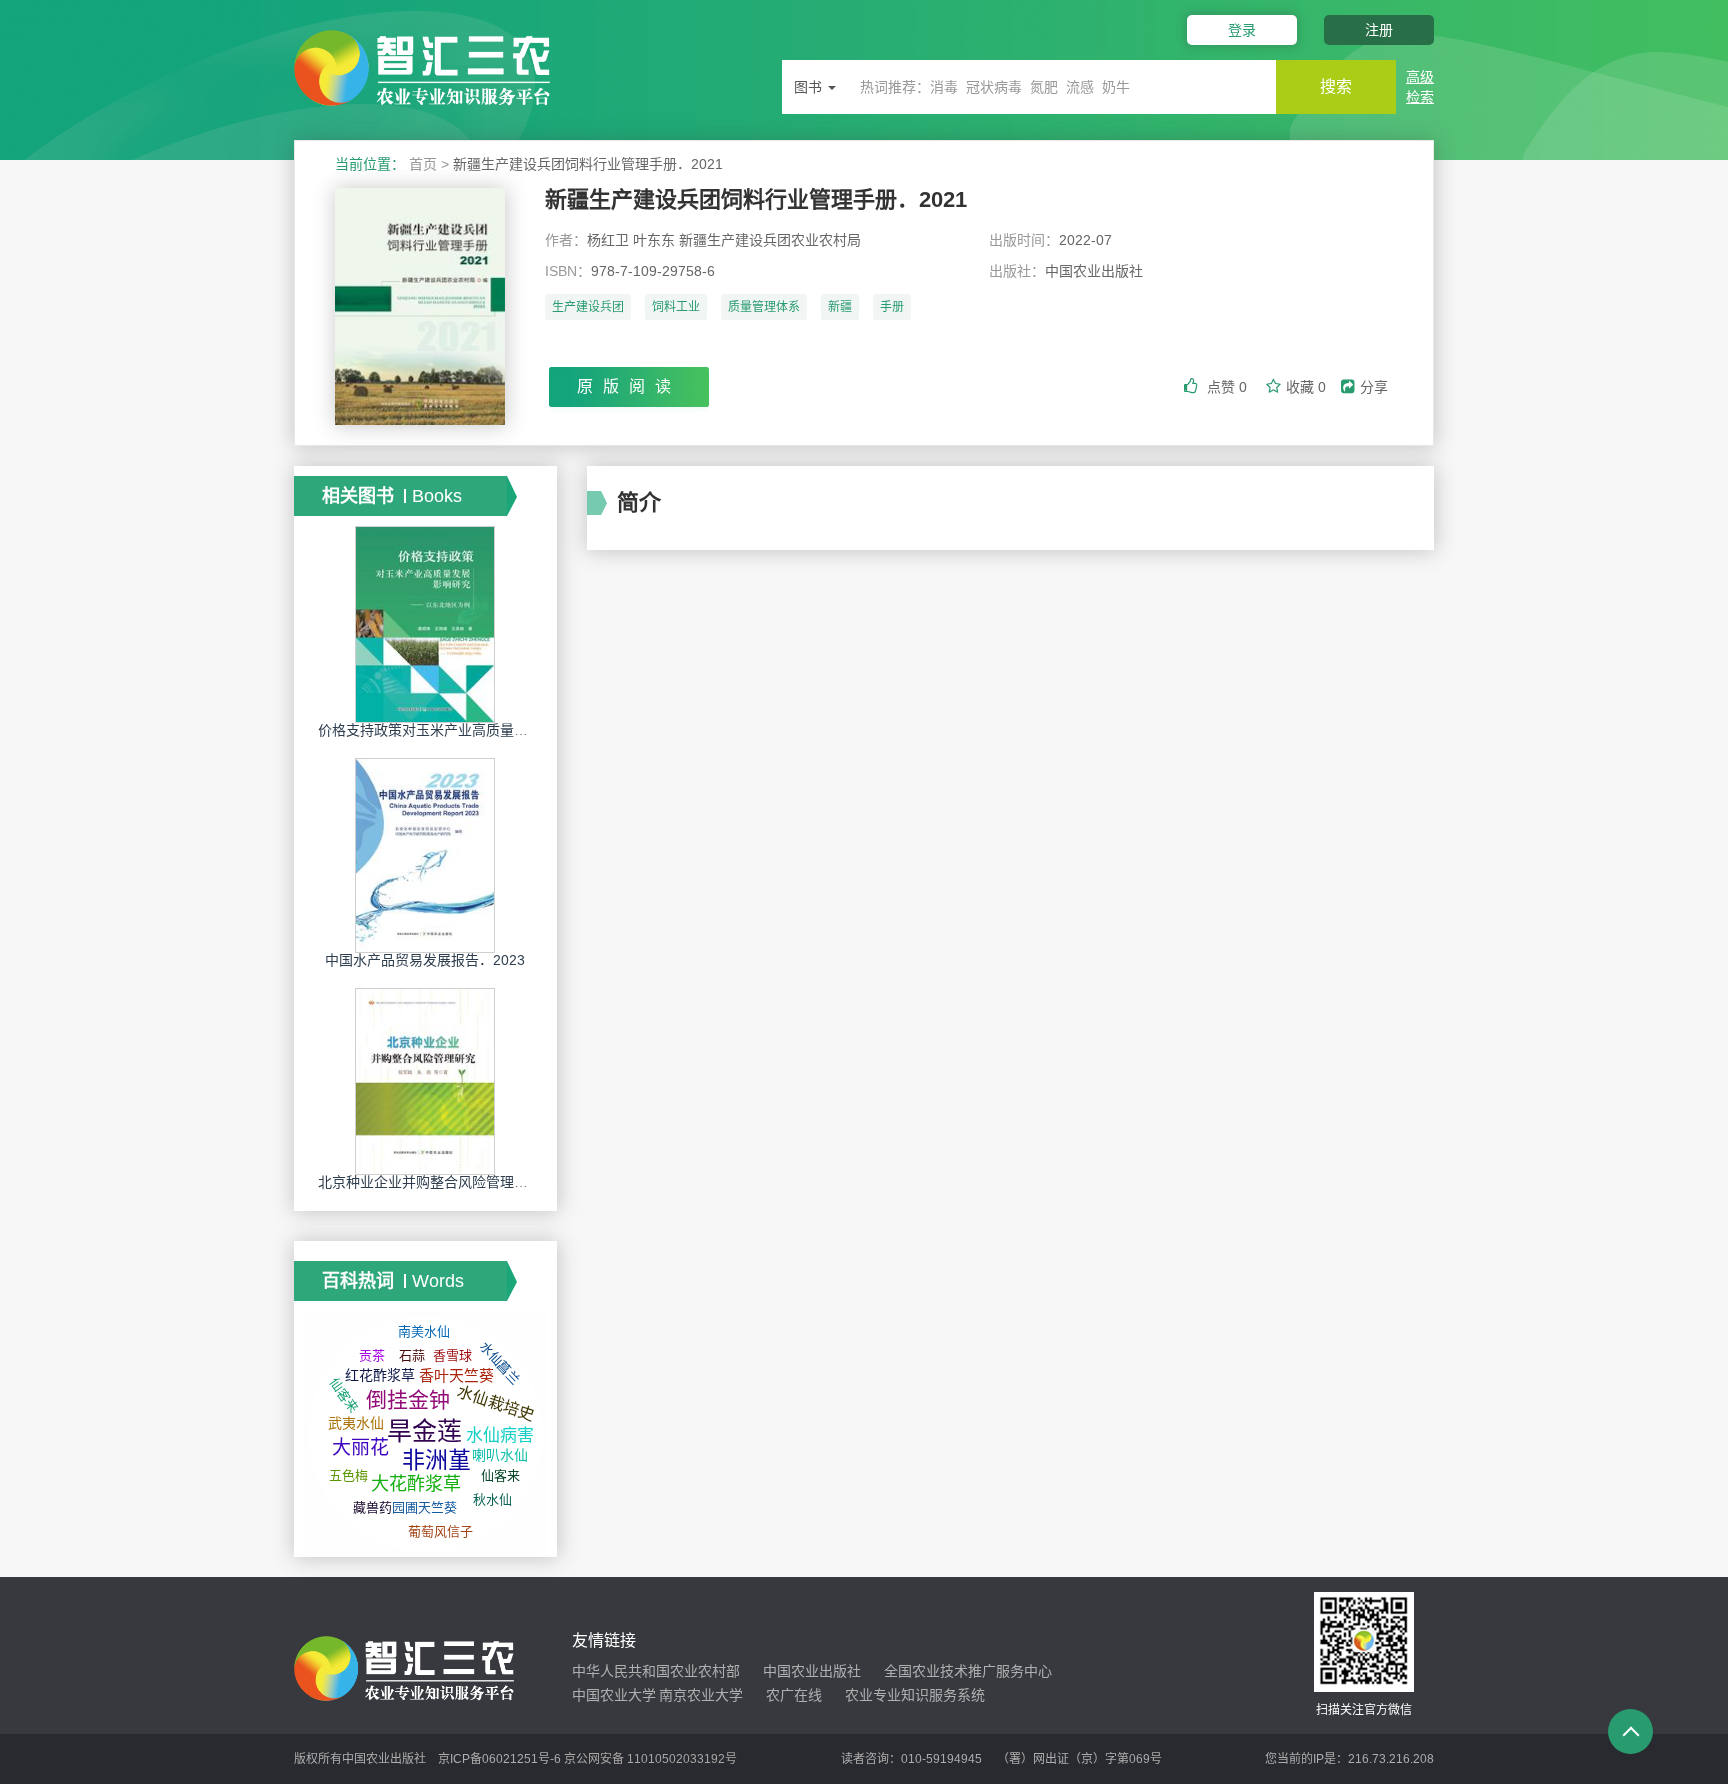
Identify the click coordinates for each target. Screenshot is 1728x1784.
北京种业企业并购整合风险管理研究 (430, 1182)
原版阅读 (629, 386)
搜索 (1336, 86)
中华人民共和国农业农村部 (656, 1671)
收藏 (1306, 387)
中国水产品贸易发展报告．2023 (425, 960)
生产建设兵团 (588, 307)
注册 (1379, 30)
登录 (1242, 30)
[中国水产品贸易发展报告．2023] (425, 855)
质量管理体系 (764, 307)
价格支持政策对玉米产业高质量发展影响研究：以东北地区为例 (514, 730)
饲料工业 (676, 307)
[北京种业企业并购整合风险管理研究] (425, 1081)
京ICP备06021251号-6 (499, 1759)
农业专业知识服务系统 (915, 1695)
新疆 (840, 307)
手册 (892, 307)
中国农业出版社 (812, 1671)
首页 (423, 164)
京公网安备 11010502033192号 (650, 1759)
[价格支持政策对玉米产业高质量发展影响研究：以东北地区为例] (425, 624)
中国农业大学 (614, 1695)
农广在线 (794, 1695)
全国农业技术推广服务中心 (968, 1671)
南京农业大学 (701, 1695)
